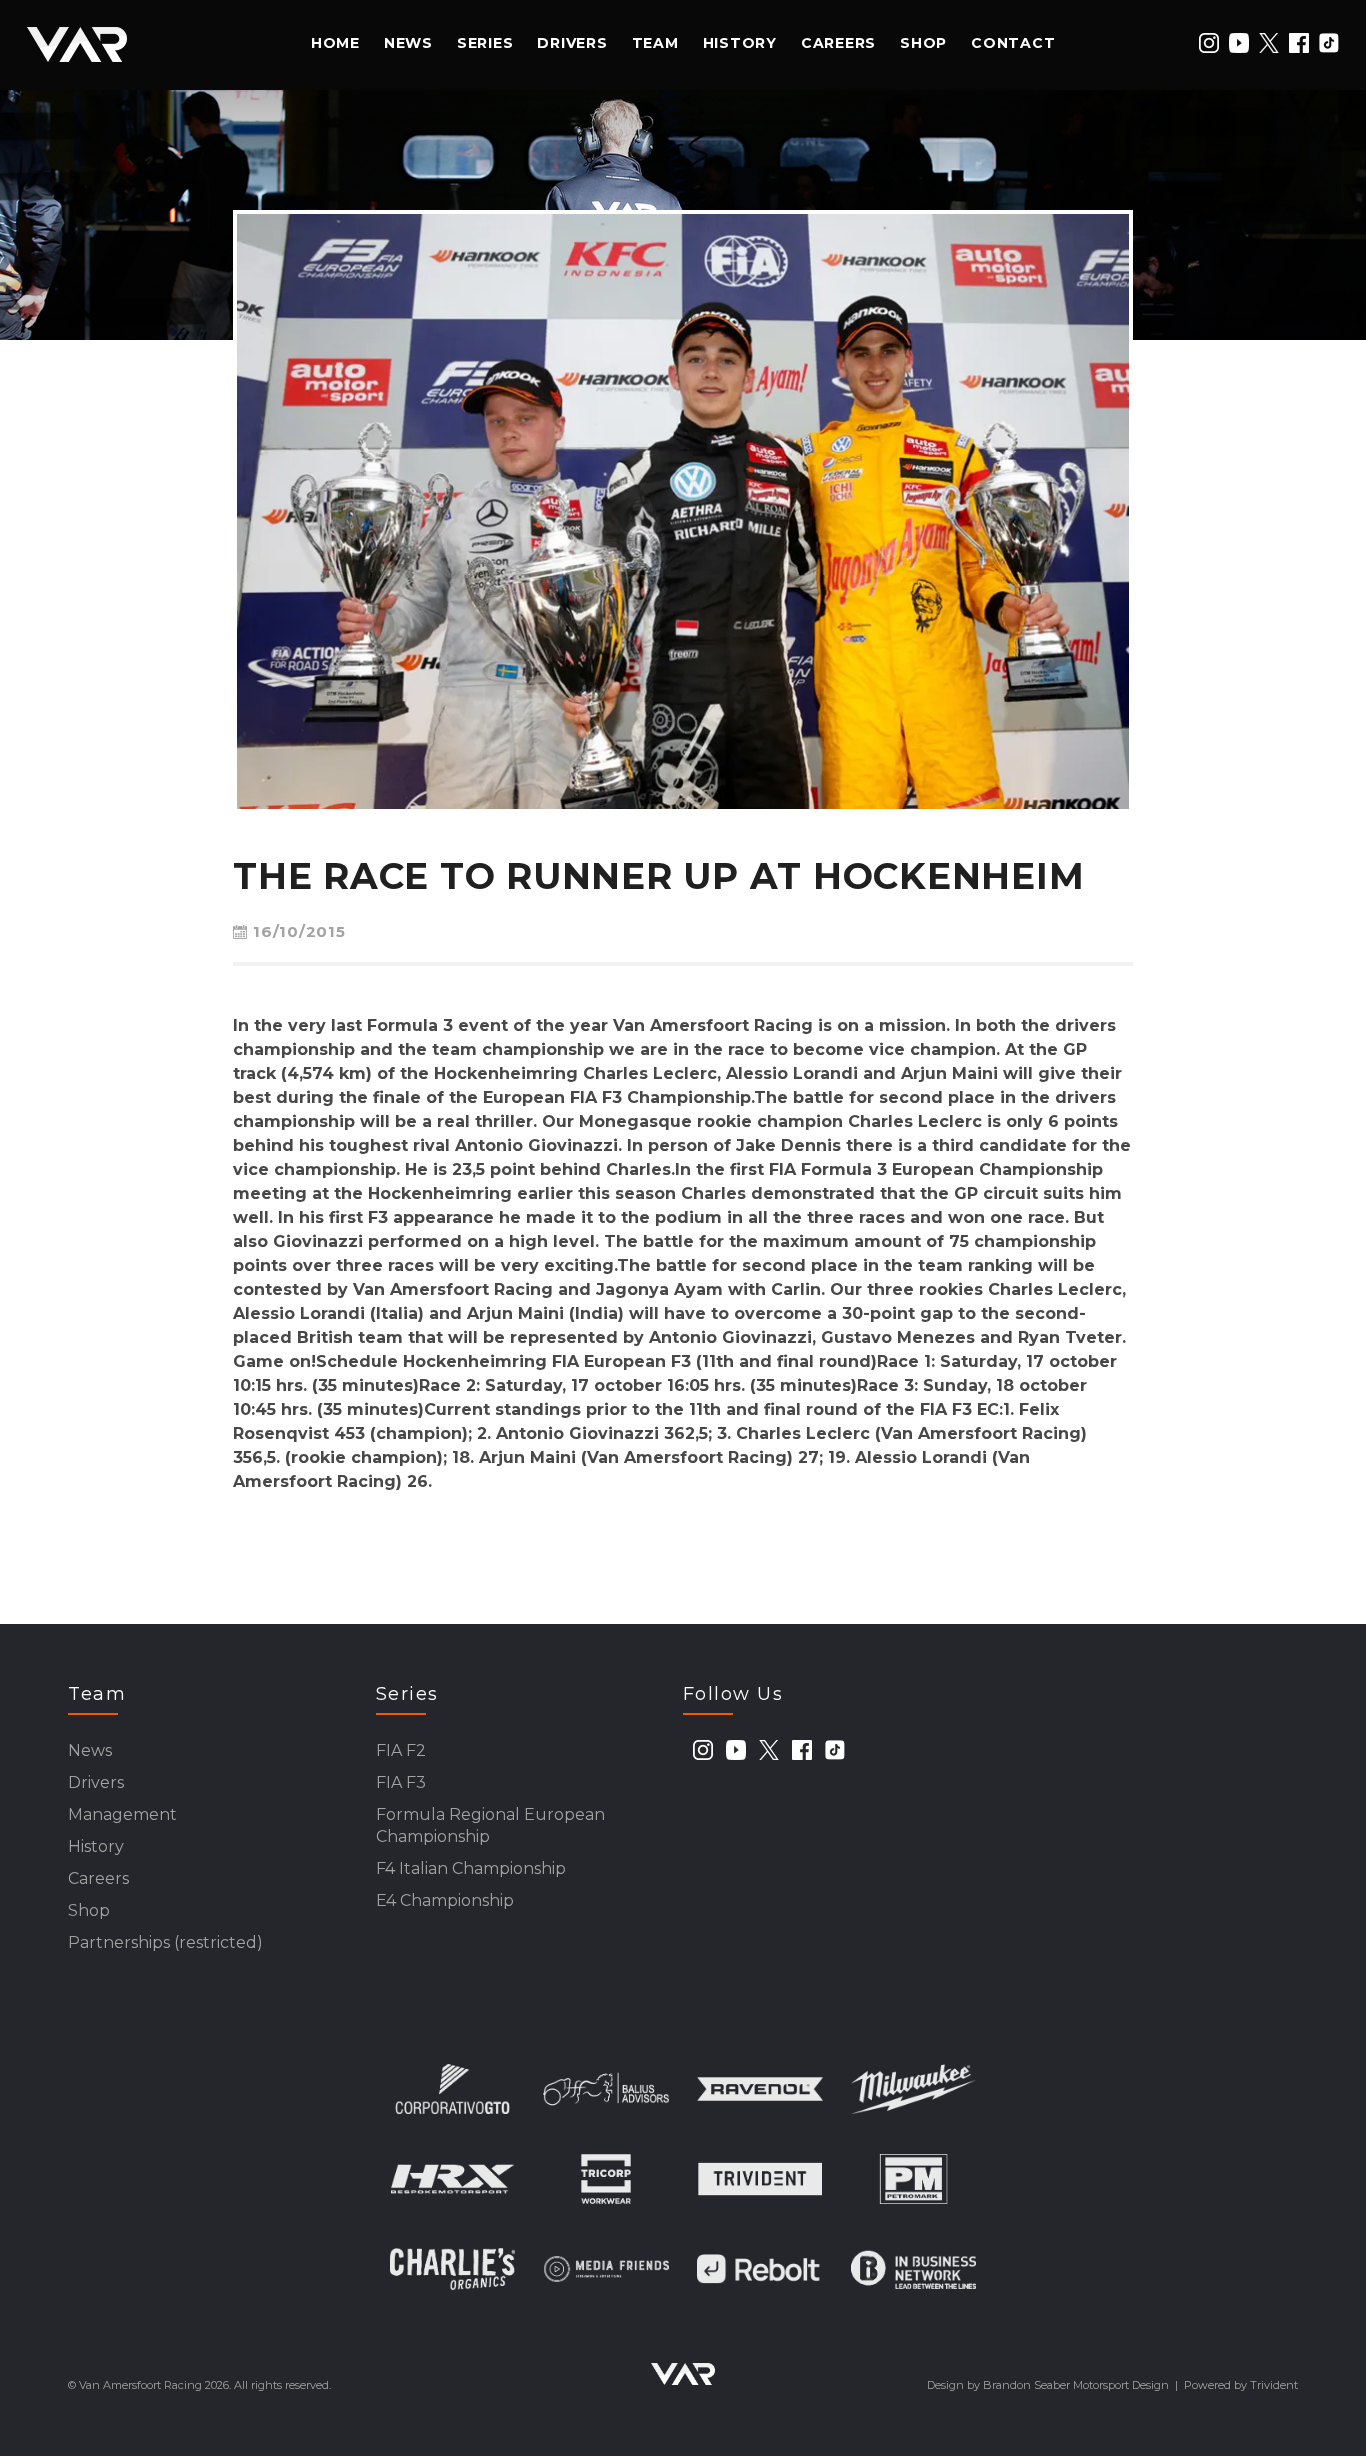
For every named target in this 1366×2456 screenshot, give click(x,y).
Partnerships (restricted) (165, 1942)
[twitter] (1269, 43)
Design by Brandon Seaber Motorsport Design (1048, 2385)
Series (485, 43)
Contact (1013, 43)
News (408, 43)
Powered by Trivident (1241, 2385)
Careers (838, 43)
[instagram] (1209, 43)
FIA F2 (401, 1750)
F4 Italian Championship (471, 1868)
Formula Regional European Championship (490, 1825)
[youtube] (1239, 43)
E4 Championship (445, 1900)
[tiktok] (1329, 43)
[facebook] (1299, 43)
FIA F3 (401, 1782)
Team (655, 43)
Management (122, 1814)
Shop (923, 43)
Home (335, 43)
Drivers (572, 43)
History (740, 43)
